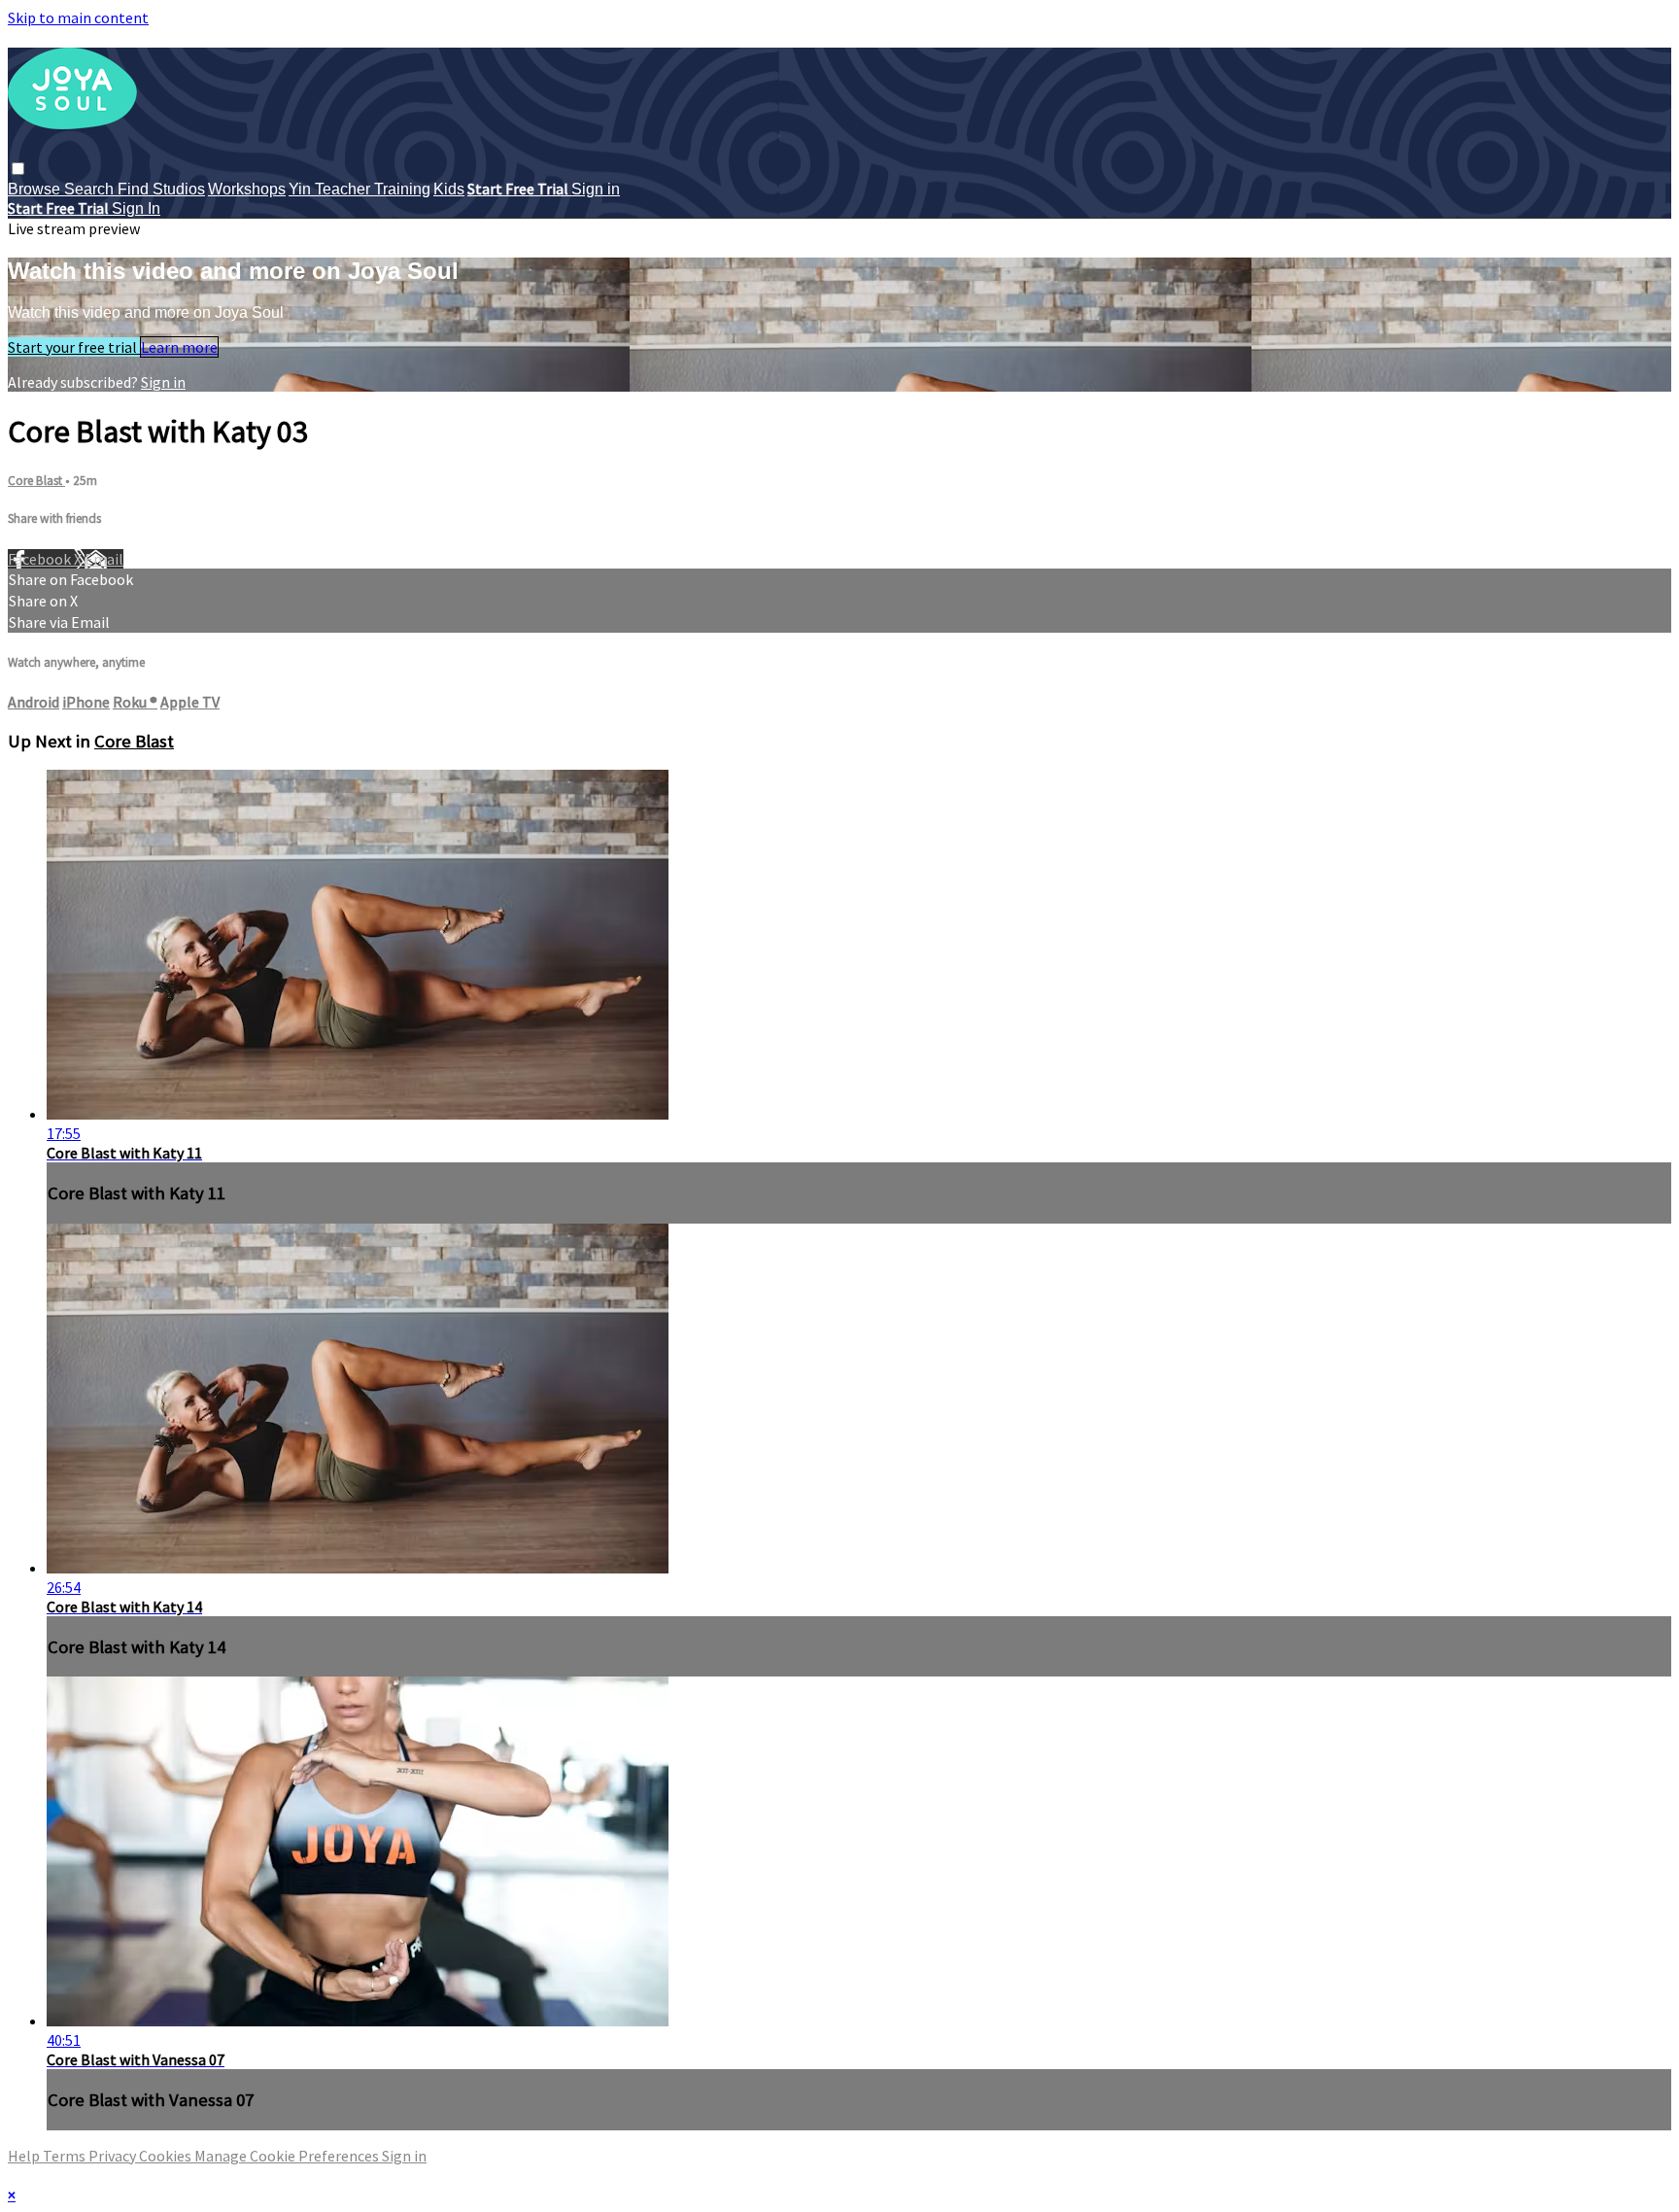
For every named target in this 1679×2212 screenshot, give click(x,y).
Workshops (247, 189)
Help (25, 2156)
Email (104, 559)
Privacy (114, 2156)
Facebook (41, 559)
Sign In (136, 208)
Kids (449, 189)
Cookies (167, 2156)
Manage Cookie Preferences (288, 2156)
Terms (66, 2156)
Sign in (596, 189)
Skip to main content (78, 17)
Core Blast (36, 481)
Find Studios (161, 189)
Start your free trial (74, 347)
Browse (36, 189)
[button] (18, 169)
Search (91, 189)
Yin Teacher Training (360, 189)
